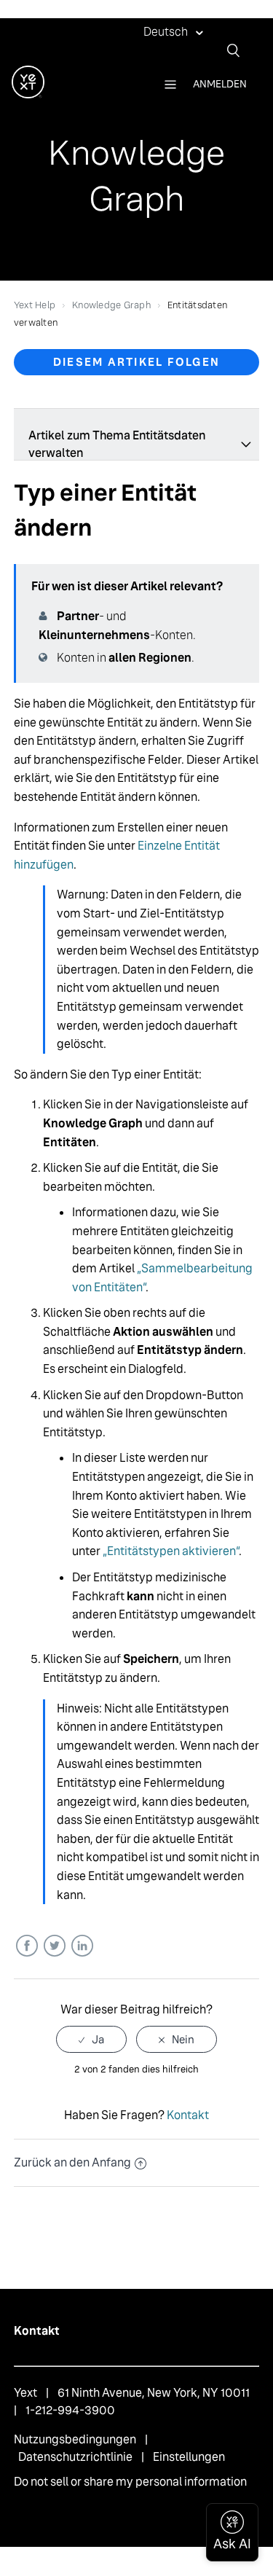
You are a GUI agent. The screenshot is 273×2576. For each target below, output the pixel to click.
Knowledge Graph (111, 305)
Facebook (27, 1946)
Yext (25, 2393)
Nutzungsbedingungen (75, 2439)
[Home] (28, 94)
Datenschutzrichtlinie (75, 2457)
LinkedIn (82, 1946)
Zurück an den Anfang (72, 2162)
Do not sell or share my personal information (130, 2482)
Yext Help (35, 305)
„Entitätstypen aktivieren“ (171, 1551)
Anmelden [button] (220, 84)
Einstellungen (189, 2457)
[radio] (91, 2039)
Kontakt (188, 2115)
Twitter (54, 1946)
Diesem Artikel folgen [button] (136, 362)
